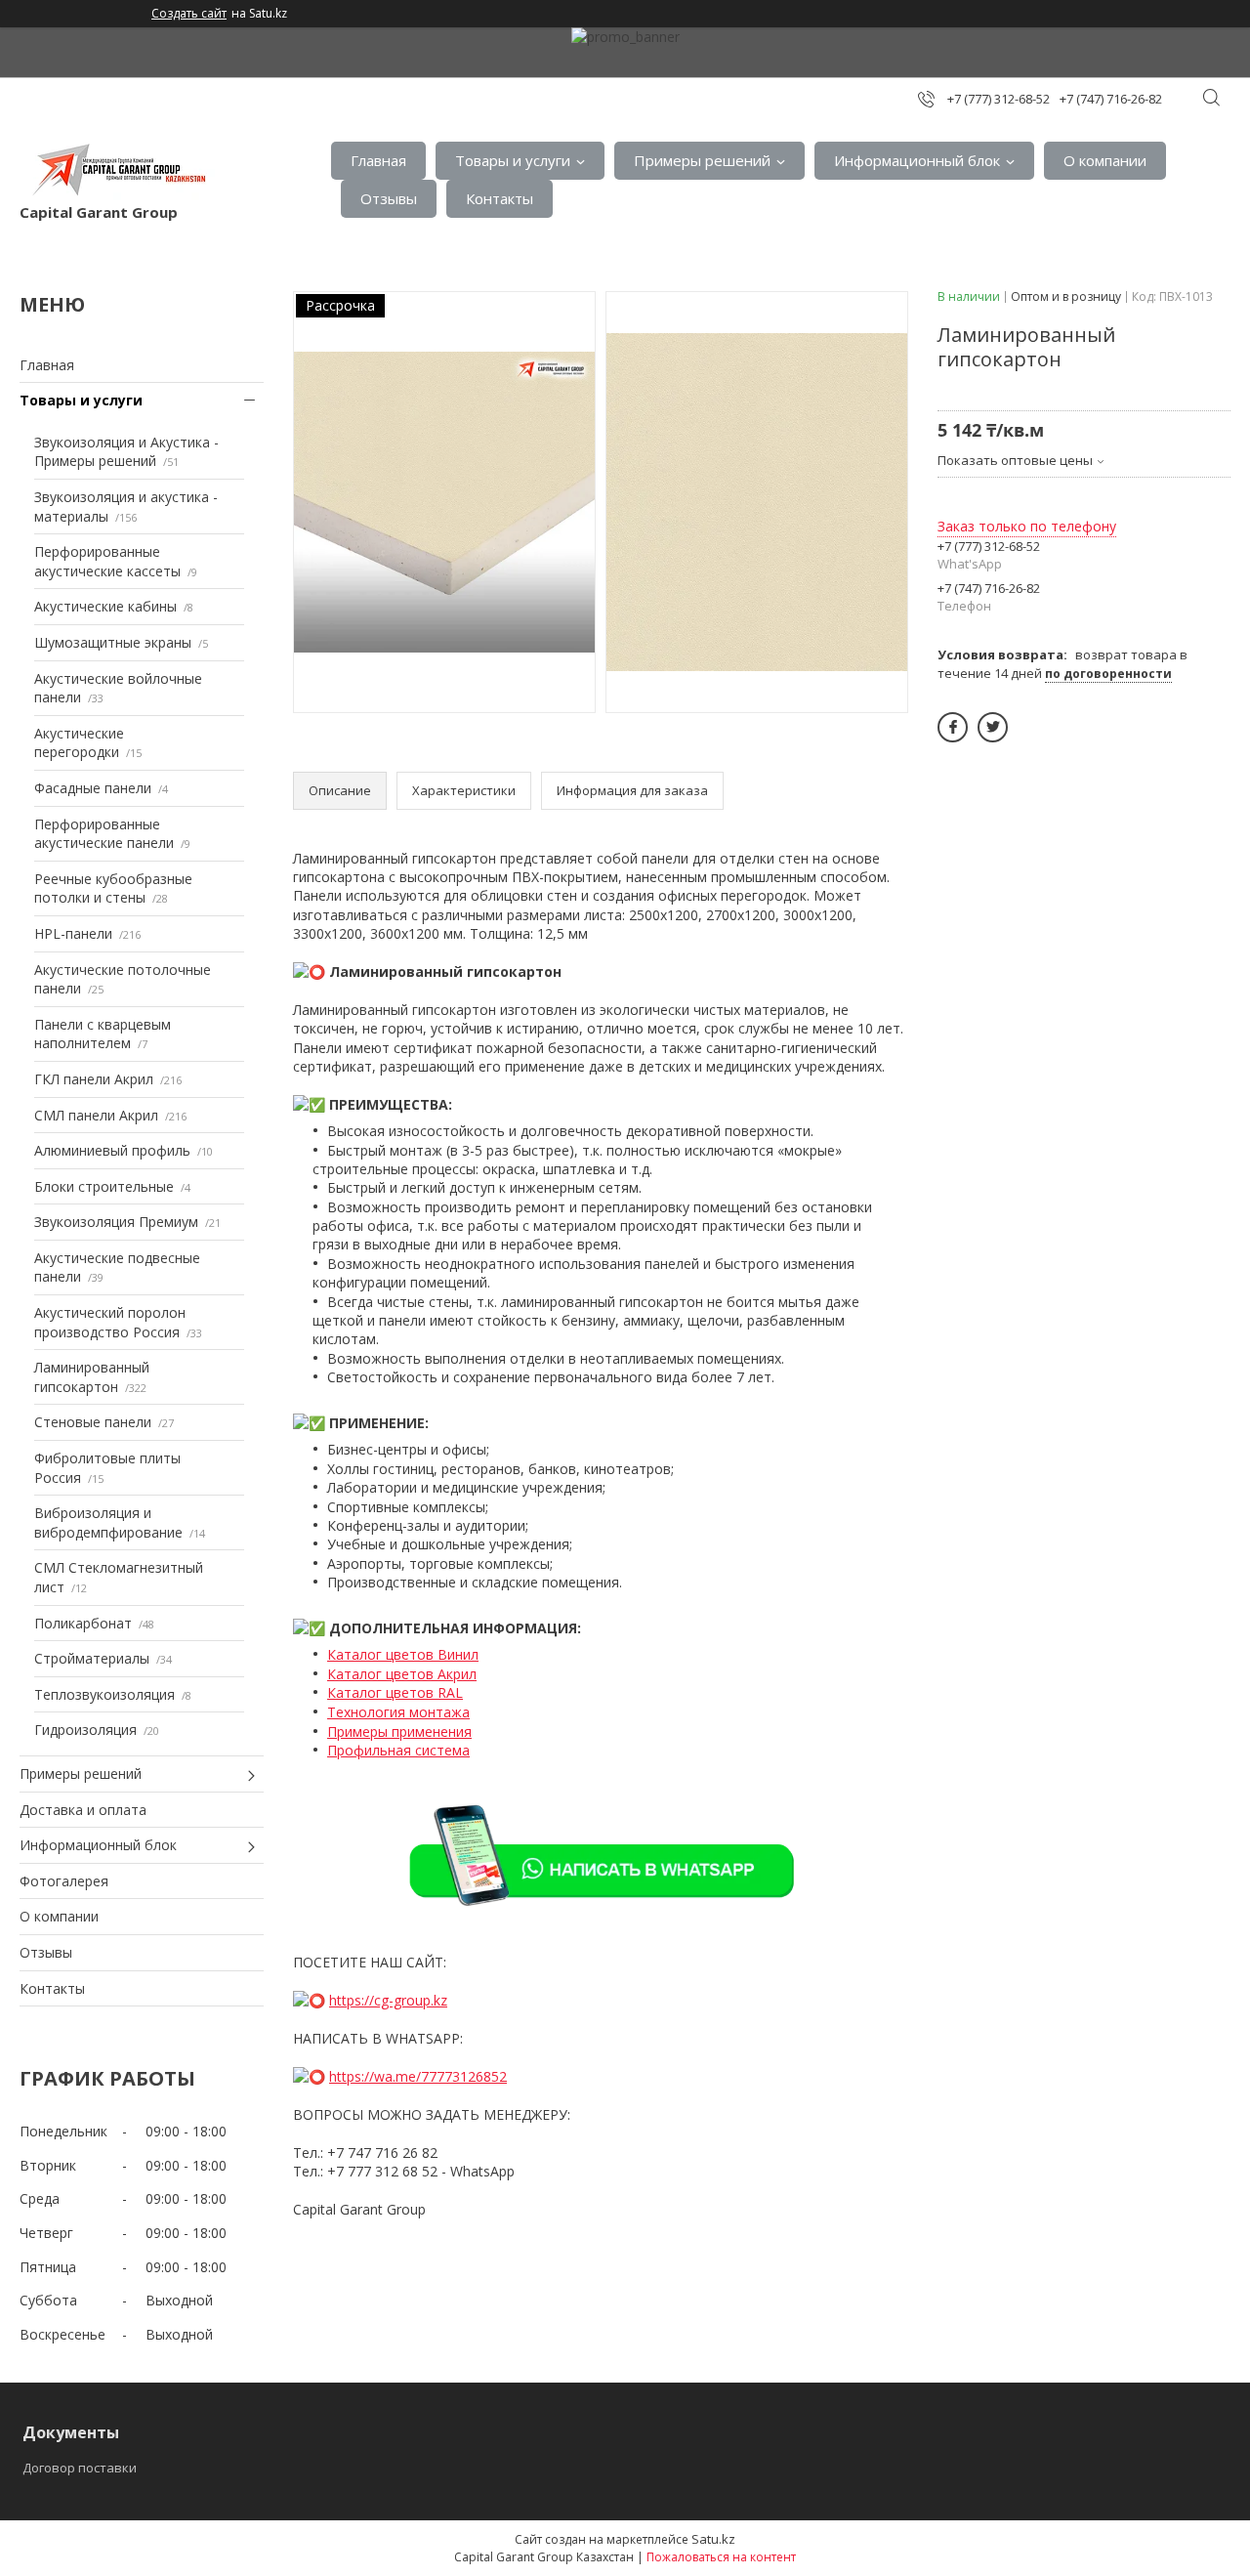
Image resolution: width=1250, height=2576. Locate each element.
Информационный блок (917, 160)
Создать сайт (189, 14)
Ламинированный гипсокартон (92, 1377)
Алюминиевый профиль (112, 1150)
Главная (378, 160)
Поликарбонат (83, 1623)
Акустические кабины (105, 606)
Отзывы (389, 198)
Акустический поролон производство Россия (110, 1322)
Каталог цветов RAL (395, 1692)
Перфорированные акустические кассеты (107, 561)
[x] (993, 727)
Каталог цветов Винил (403, 1654)
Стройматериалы (92, 1658)
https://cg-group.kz (388, 2000)
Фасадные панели (93, 788)
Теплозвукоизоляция (104, 1694)
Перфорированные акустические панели (104, 834)
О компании (1105, 160)
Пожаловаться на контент (721, 2557)
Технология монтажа (398, 1712)
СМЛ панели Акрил (96, 1115)
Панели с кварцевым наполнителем (103, 1034)
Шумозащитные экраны (113, 642)
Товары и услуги (513, 160)
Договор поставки (80, 2468)
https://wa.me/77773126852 (418, 2076)
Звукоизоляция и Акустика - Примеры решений (126, 452)
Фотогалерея (64, 1881)
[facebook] (953, 727)
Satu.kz (713, 2539)
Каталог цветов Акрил (402, 1674)
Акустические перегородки (79, 743)
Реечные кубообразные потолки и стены (113, 888)
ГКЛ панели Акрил (94, 1079)
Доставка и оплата (83, 1810)
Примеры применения (399, 1731)
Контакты (500, 198)
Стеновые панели (93, 1422)
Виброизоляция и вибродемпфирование (108, 1522)
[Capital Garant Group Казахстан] (117, 170)
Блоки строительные (104, 1186)
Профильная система (398, 1750)
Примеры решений (702, 160)
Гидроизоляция (85, 1730)
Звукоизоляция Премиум (116, 1222)
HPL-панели (73, 933)
